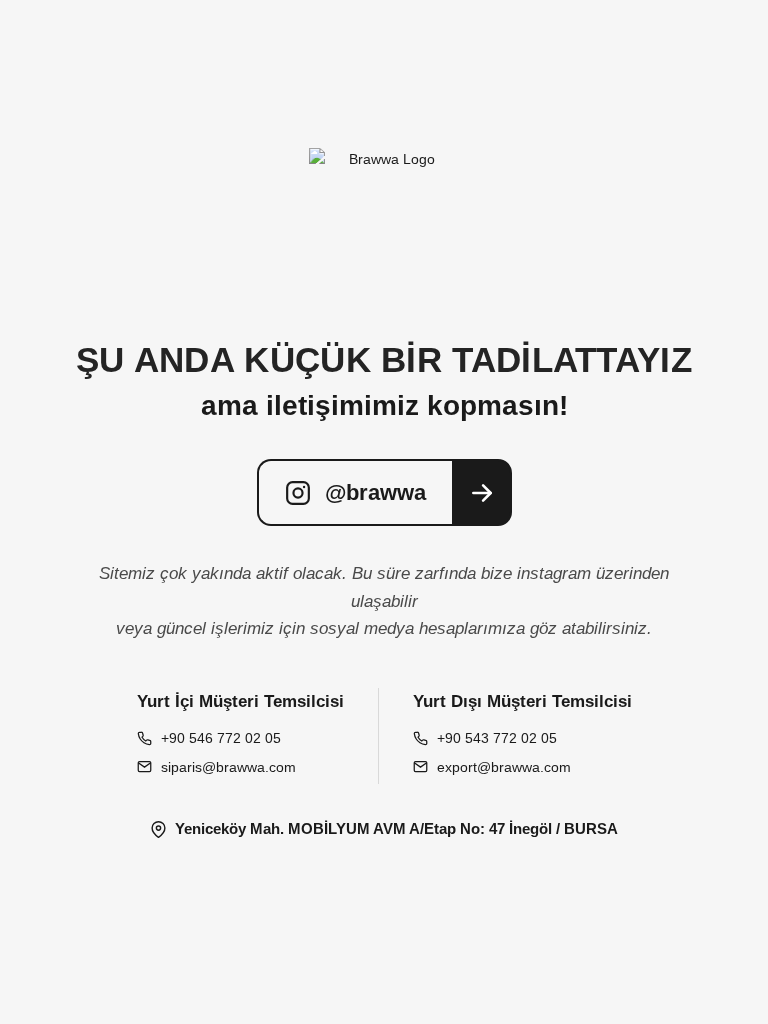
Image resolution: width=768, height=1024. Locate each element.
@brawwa (375, 492)
